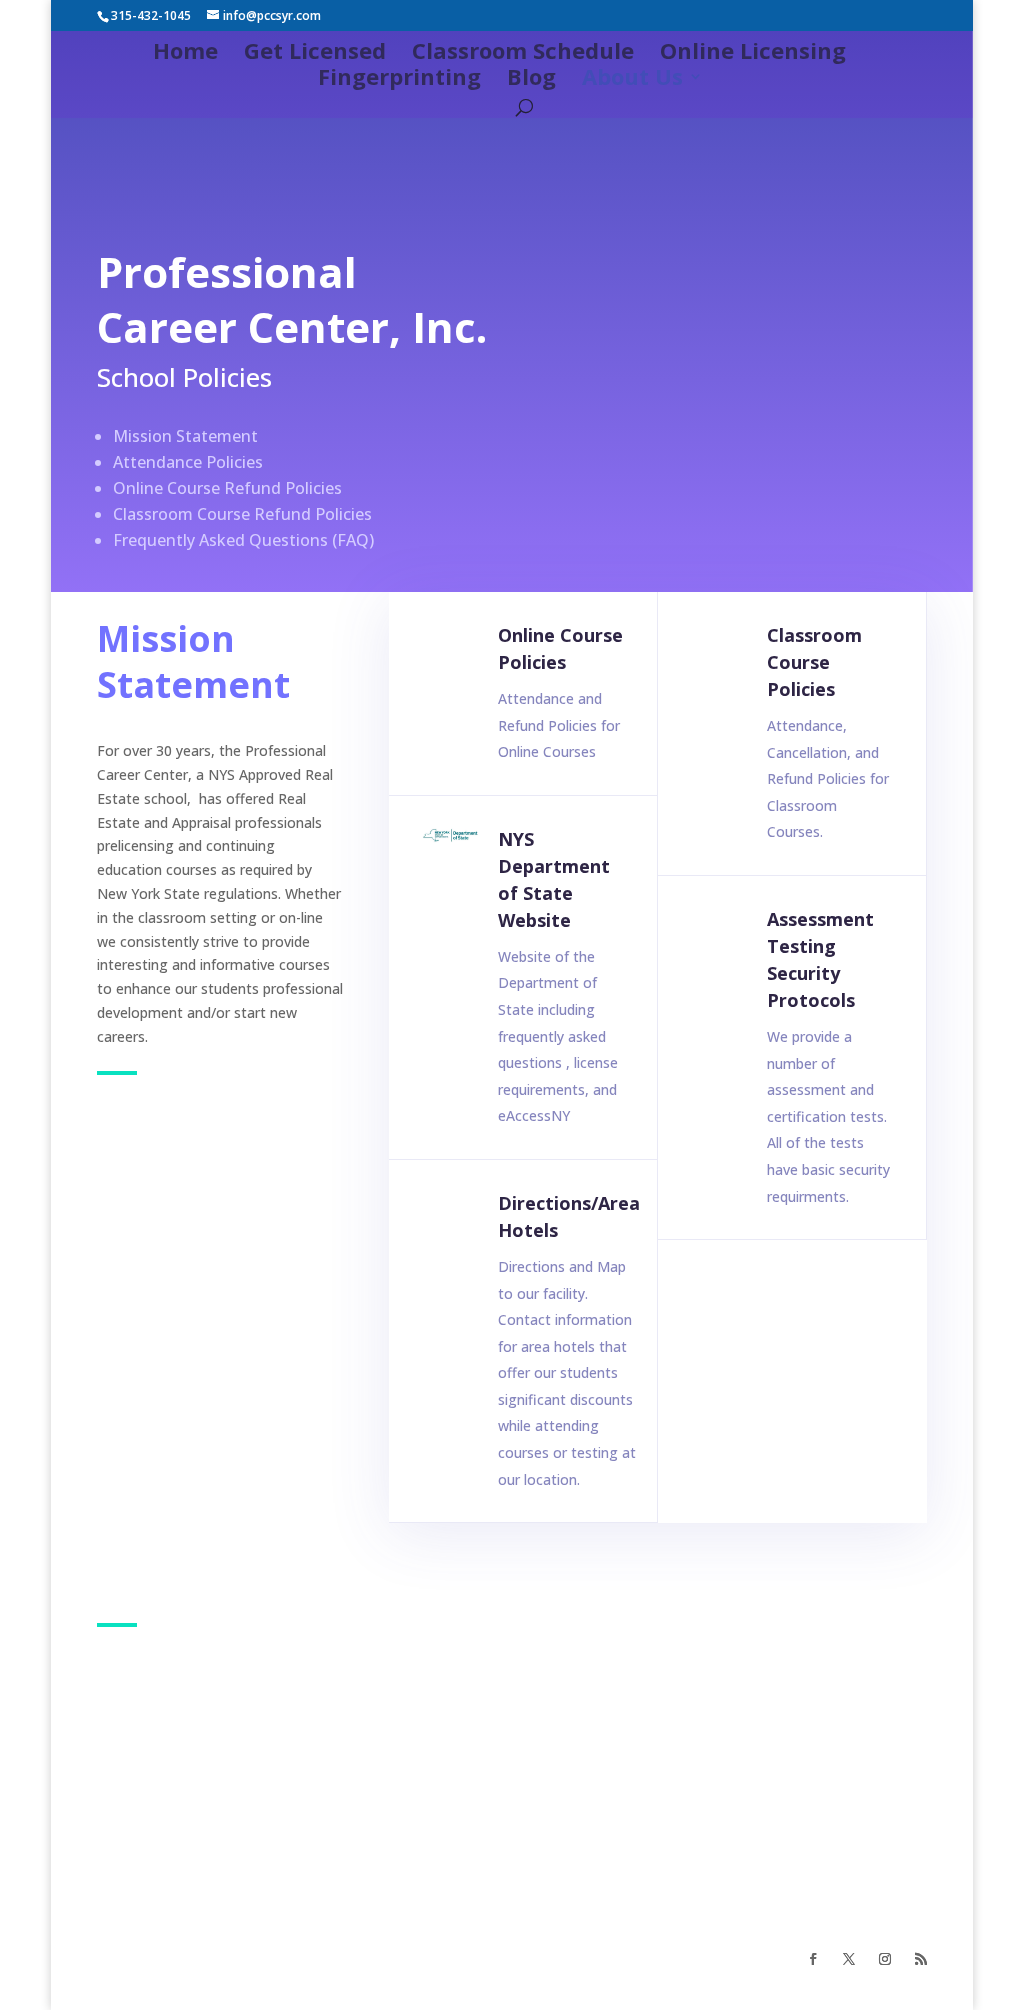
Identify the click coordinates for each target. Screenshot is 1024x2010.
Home (185, 54)
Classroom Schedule (523, 54)
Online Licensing (753, 54)
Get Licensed (315, 54)
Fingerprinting (399, 80)
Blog (531, 80)
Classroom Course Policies (814, 662)
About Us (632, 80)
